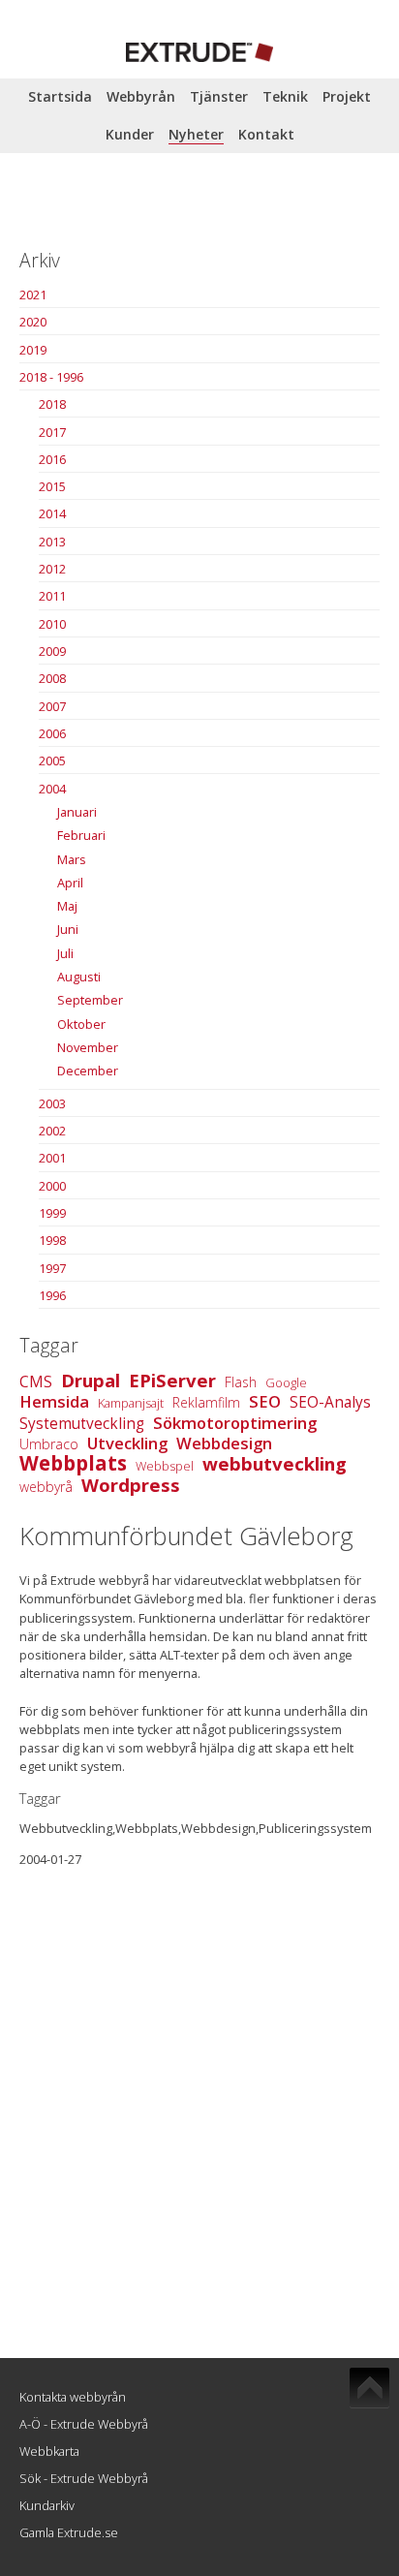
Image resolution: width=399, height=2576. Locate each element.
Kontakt (266, 134)
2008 (52, 678)
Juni (68, 929)
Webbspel (165, 1466)
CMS (36, 1382)
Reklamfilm (206, 1402)
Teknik (285, 96)
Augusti (79, 977)
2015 (52, 486)
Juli (65, 953)
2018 (52, 404)
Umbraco (49, 1444)
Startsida (60, 96)
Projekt (347, 96)
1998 (52, 1240)
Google (286, 1382)
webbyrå (46, 1487)
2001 (52, 1158)
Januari (77, 812)
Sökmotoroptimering (235, 1423)
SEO (265, 1401)
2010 (52, 624)
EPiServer (172, 1380)
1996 (52, 1295)
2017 (52, 432)
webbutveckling (275, 1463)
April (70, 883)
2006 (52, 733)
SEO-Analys (330, 1402)
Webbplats (73, 1463)
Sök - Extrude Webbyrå (84, 2478)
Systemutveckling (82, 1424)
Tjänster (219, 96)
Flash (241, 1382)
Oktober (81, 1024)
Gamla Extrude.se (69, 2532)
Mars (72, 859)
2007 (52, 706)
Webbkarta (49, 2451)
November (88, 1047)
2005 (52, 760)
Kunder (130, 134)
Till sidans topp (369, 2388)
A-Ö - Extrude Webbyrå (84, 2424)
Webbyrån (141, 96)
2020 (33, 322)
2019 (33, 350)
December (88, 1071)
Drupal (91, 1380)
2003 (52, 1103)
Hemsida (54, 1401)
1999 (52, 1213)
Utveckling (127, 1443)
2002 (52, 1131)
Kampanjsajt (131, 1403)
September (90, 1000)
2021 (33, 295)
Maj (67, 906)
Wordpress (131, 1485)
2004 (52, 789)
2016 (52, 459)
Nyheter (196, 134)
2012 (52, 569)
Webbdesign (224, 1443)
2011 (52, 596)
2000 (52, 1186)
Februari (81, 835)
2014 (52, 513)
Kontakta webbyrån (73, 2397)
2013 (52, 542)
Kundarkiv (47, 2505)
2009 (52, 651)
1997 (52, 1268)
